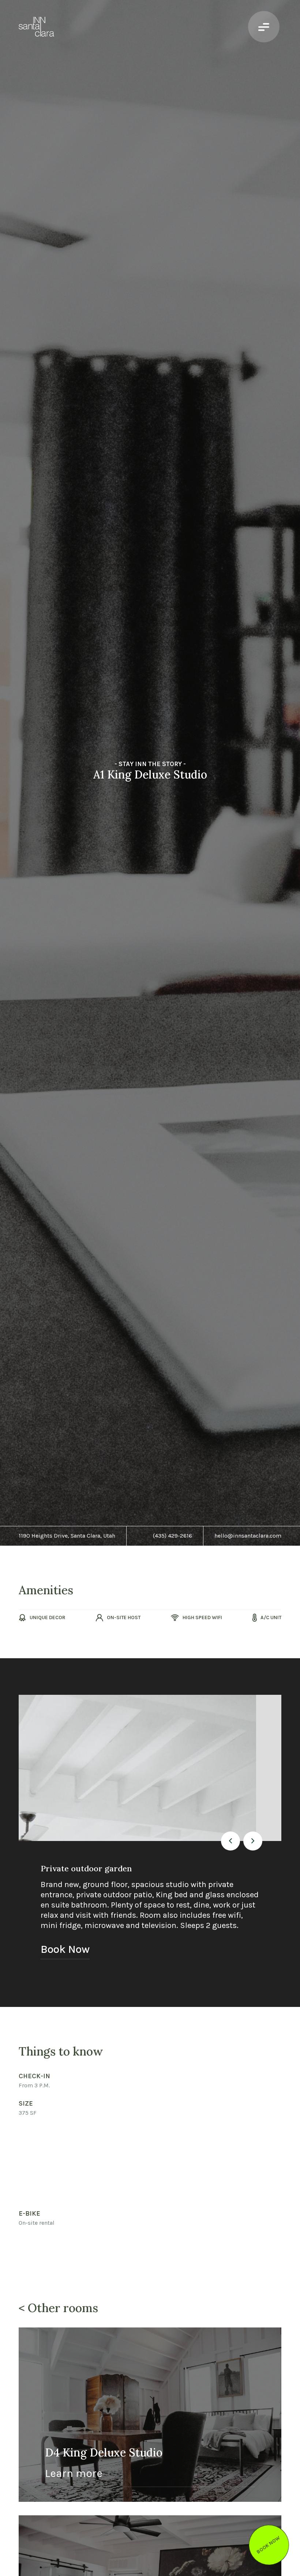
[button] (230, 1841)
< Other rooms (58, 2308)
